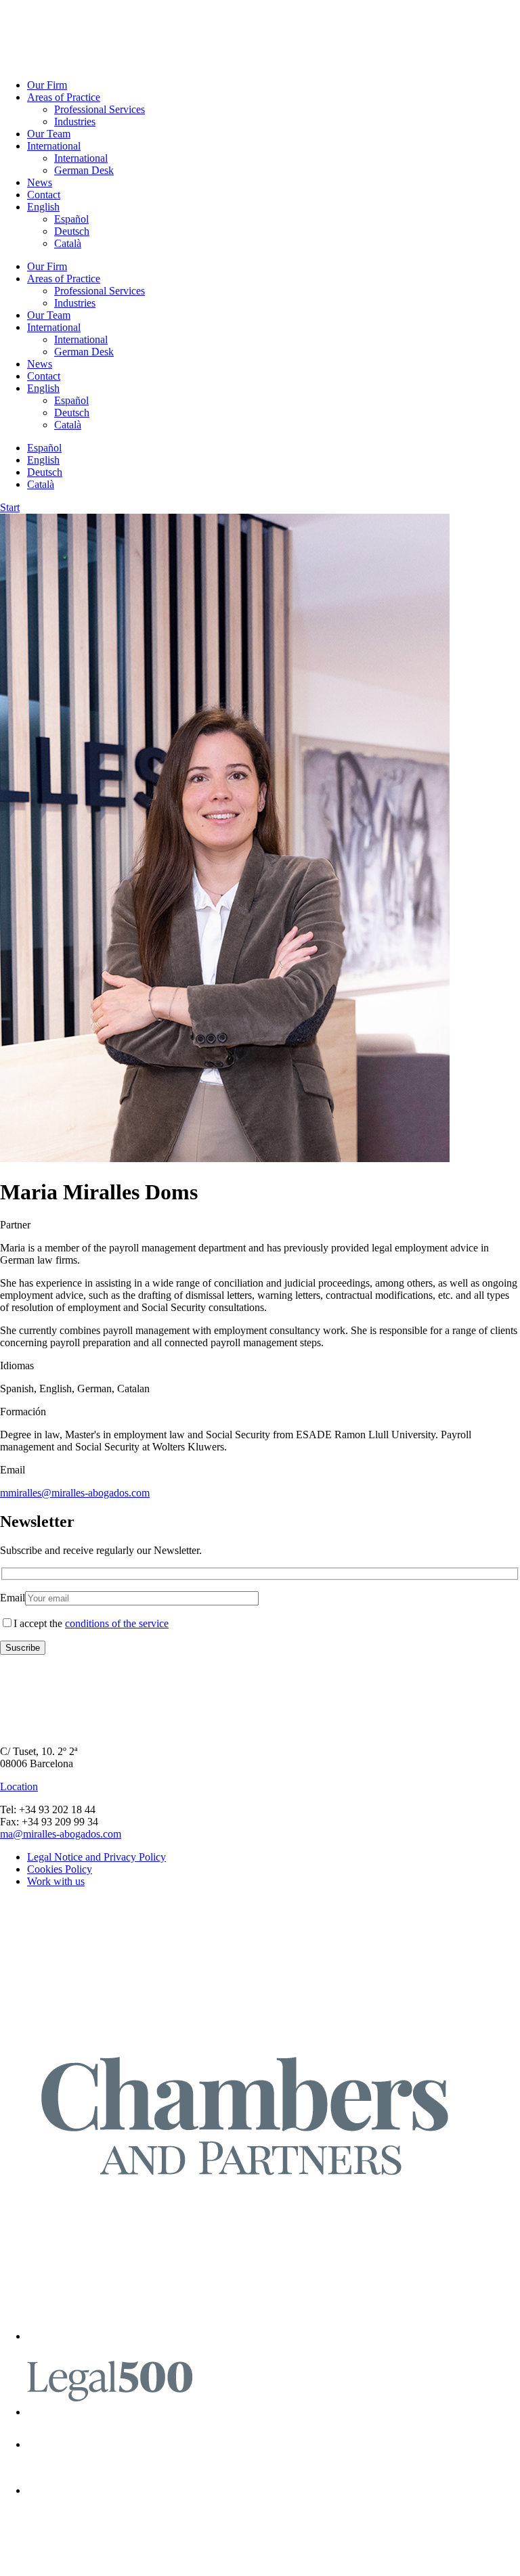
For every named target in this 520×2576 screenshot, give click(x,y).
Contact (44, 195)
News (40, 182)
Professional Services (100, 109)
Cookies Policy (60, 1869)
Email (13, 1598)
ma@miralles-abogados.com (61, 1834)
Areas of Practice (64, 97)
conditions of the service (117, 1623)
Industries (75, 121)
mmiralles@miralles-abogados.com (75, 1493)
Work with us (56, 1881)
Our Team (49, 134)
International (54, 146)
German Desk (84, 170)
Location (19, 1786)
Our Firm (47, 85)
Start (10, 507)
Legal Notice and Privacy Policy (96, 1857)
